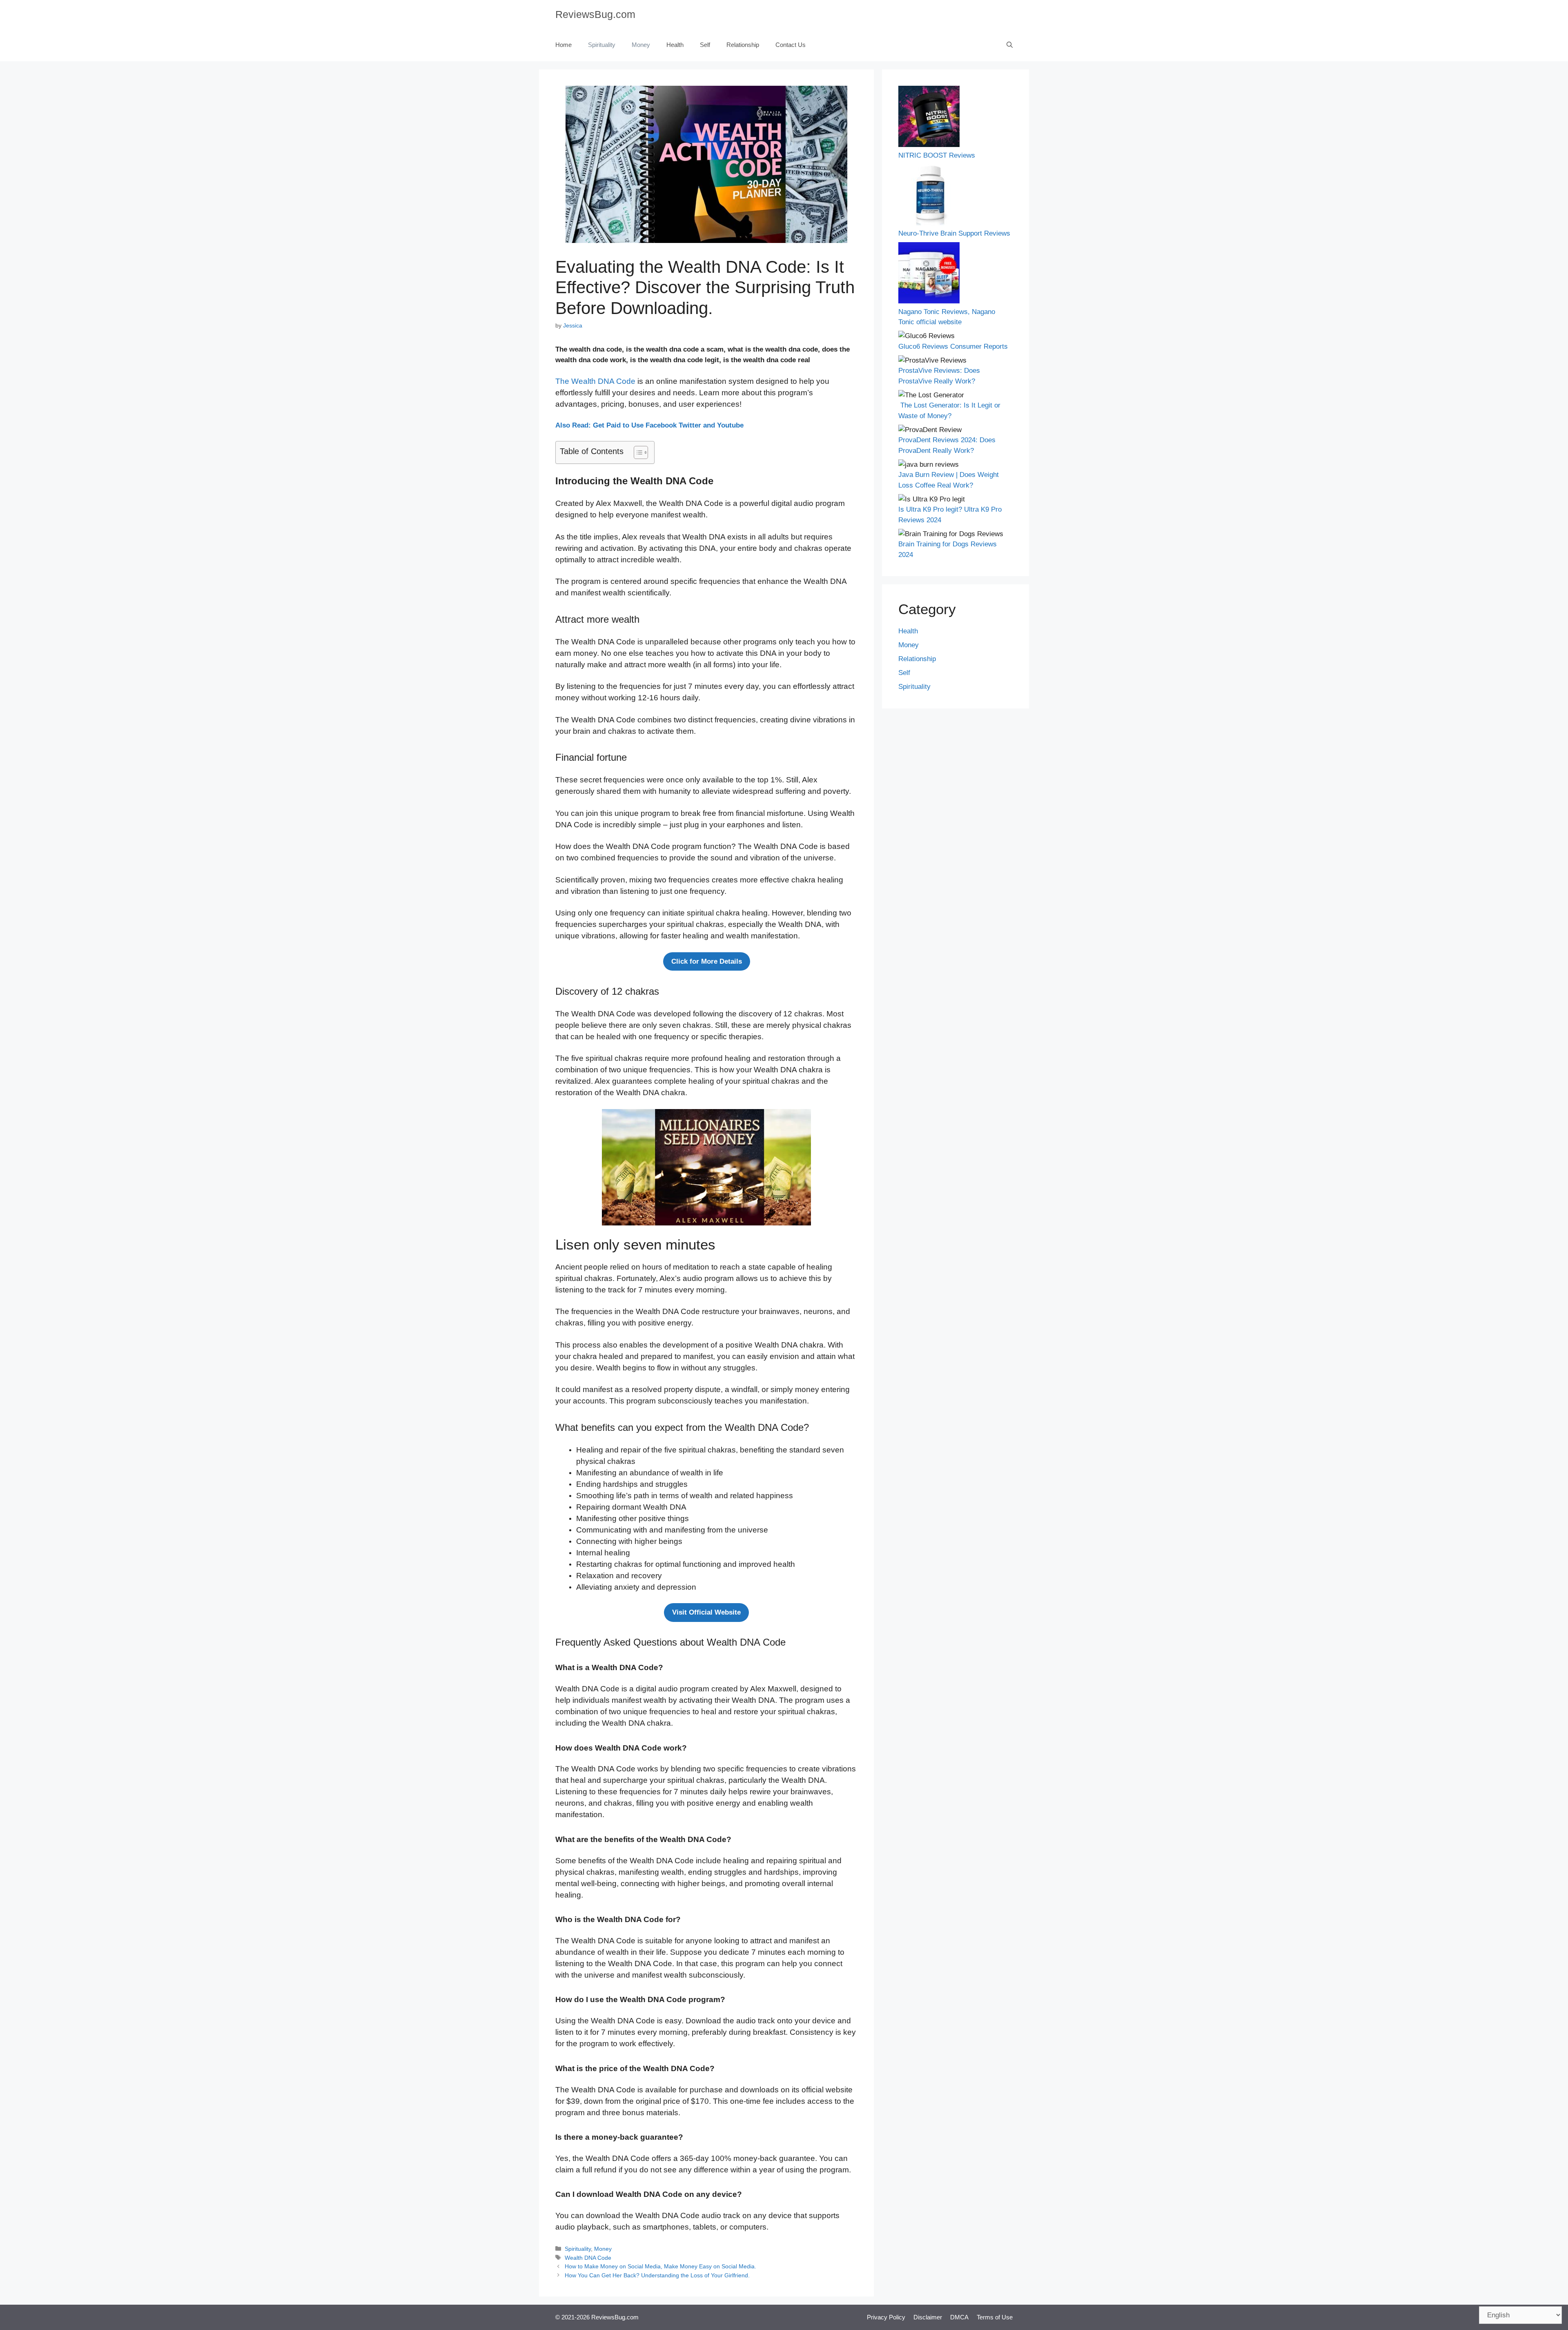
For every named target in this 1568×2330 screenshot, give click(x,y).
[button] (707, 962)
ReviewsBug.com (595, 14)
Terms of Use (995, 2317)
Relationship (743, 45)
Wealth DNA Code (588, 2258)
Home (563, 45)
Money (641, 45)
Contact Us (791, 45)
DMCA (959, 2317)
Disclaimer (928, 2317)
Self (705, 45)
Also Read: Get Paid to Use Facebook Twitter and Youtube (649, 425)
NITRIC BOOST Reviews (937, 155)
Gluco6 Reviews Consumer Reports (953, 346)
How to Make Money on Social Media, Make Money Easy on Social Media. (660, 2266)
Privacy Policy (886, 2317)
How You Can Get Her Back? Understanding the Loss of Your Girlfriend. (657, 2275)
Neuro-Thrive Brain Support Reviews (954, 233)
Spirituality (602, 45)
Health (675, 45)
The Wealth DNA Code (595, 381)
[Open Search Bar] (1010, 45)
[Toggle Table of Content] (637, 452)
